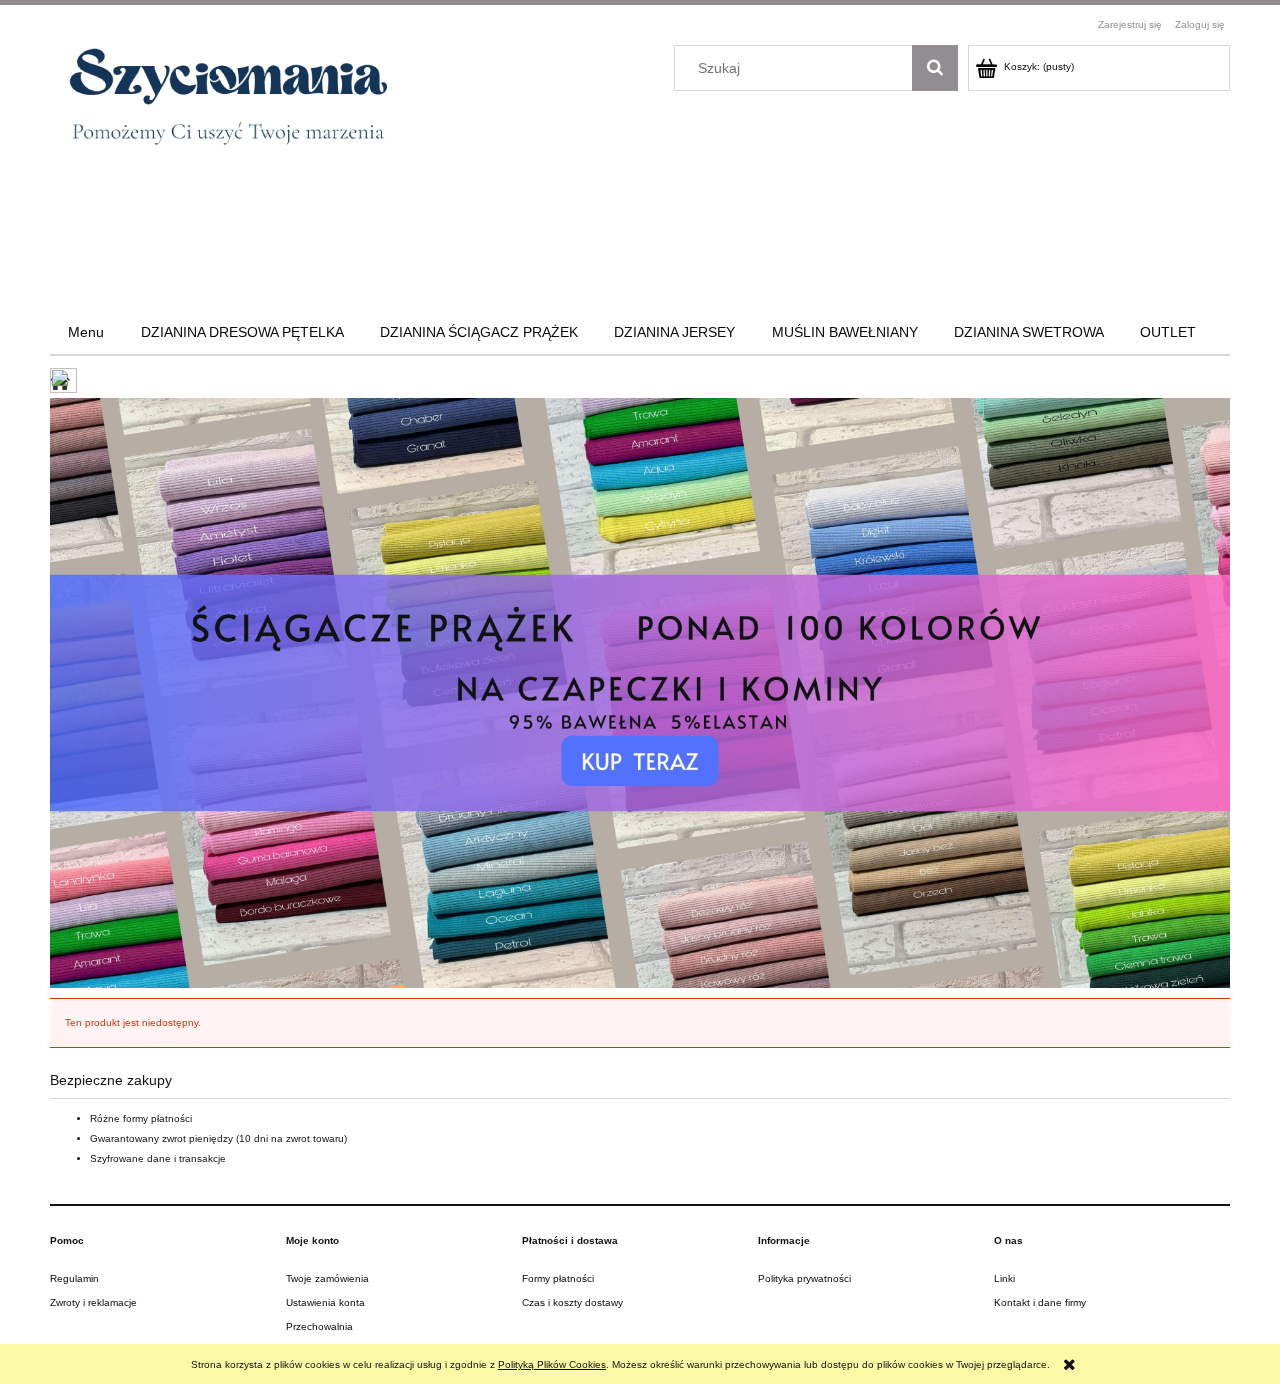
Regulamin (74, 1278)
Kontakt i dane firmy (1040, 1302)
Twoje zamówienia (327, 1278)
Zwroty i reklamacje (93, 1302)
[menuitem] (86, 332)
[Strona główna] (218, 104)
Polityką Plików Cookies (552, 1364)
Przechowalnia (319, 1326)
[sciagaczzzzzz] (640, 692)
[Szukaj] (935, 68)
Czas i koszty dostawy (572, 1302)
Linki (1004, 1278)
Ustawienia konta (325, 1302)
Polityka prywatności (804, 1278)
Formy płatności (558, 1278)
